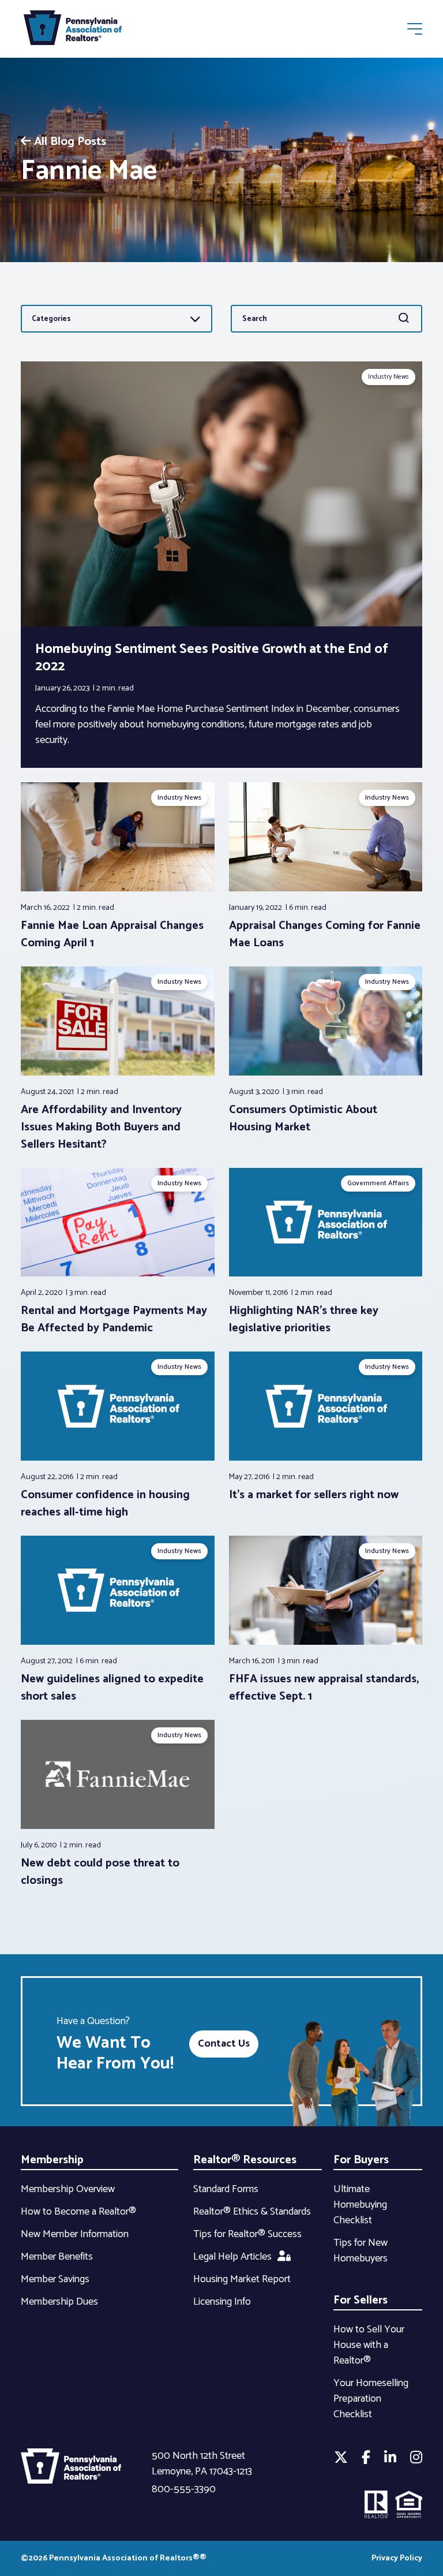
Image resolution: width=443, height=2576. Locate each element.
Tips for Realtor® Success (247, 2234)
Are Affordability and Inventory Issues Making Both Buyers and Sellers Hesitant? (101, 1127)
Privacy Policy (397, 2558)
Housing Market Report (242, 2279)
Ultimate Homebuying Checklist (360, 2205)
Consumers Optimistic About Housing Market (303, 1119)
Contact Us (224, 2044)
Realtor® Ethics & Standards (252, 2212)
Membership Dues (59, 2302)
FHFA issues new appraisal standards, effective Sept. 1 (324, 1688)
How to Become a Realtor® (78, 2212)
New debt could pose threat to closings (100, 1872)
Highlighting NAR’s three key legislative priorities (304, 1319)
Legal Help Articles (232, 2257)
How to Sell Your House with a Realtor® (369, 2345)
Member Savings (55, 2279)
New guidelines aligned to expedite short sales (112, 1688)
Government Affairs (378, 1183)
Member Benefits (57, 2257)
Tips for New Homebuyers (361, 2251)
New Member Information (75, 2234)
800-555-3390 (184, 2489)
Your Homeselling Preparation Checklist (371, 2399)
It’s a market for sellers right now (314, 1495)
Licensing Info (222, 2302)
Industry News (388, 377)
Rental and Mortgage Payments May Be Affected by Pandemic (114, 1319)
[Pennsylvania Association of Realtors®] (73, 30)
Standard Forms (226, 2189)
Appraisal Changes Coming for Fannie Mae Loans (325, 934)
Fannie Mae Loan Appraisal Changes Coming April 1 (112, 934)
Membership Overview (68, 2189)
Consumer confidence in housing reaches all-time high (105, 1504)
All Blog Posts (70, 142)
